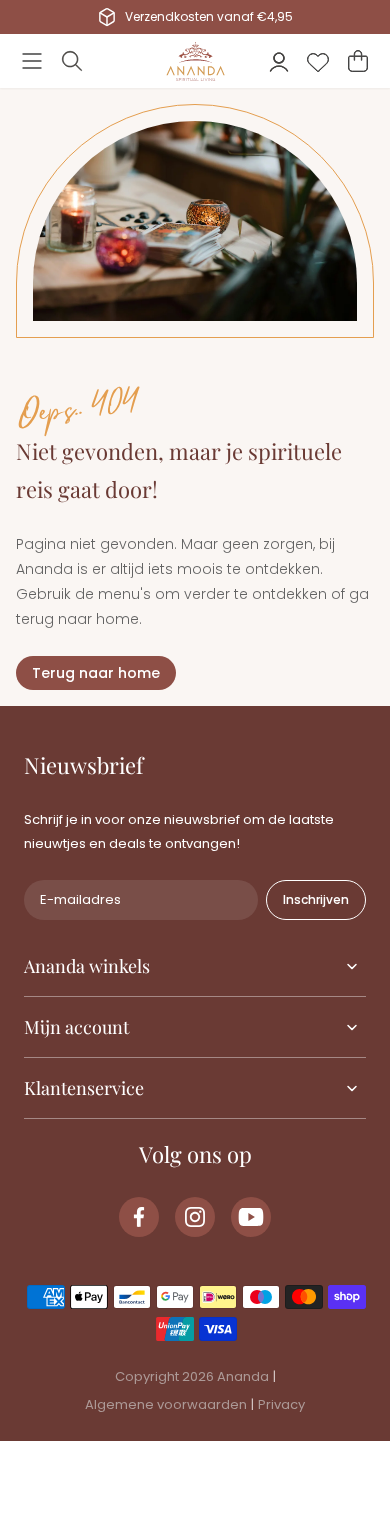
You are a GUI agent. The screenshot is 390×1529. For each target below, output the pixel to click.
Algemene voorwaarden (166, 1404)
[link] (139, 1217)
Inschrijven (316, 899)
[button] (32, 61)
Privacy (281, 1404)
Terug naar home (96, 673)
